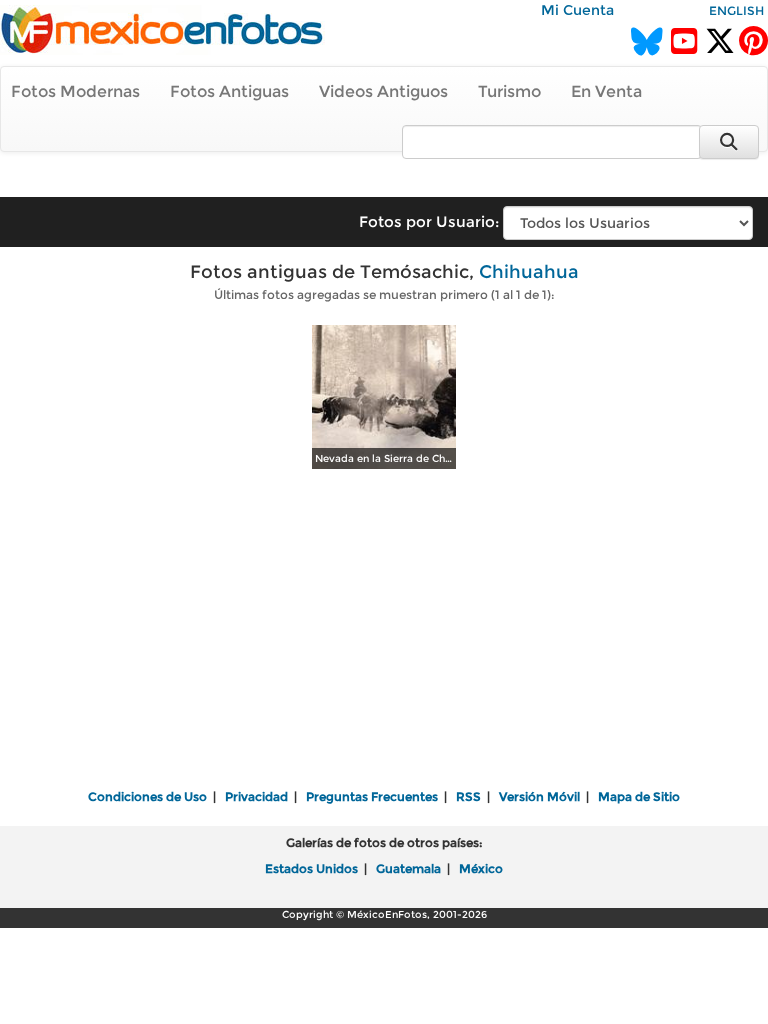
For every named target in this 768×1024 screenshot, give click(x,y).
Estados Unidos (311, 868)
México (481, 868)
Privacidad (256, 796)
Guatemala (408, 868)
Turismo (509, 91)
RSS (468, 796)
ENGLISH (736, 10)
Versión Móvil (539, 796)
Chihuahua (529, 272)
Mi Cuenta (577, 10)
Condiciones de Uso (147, 796)
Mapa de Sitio (639, 796)
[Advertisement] (384, 631)
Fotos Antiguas (229, 91)
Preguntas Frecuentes (372, 796)
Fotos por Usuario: (429, 221)
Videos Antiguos (383, 91)
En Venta (606, 91)
